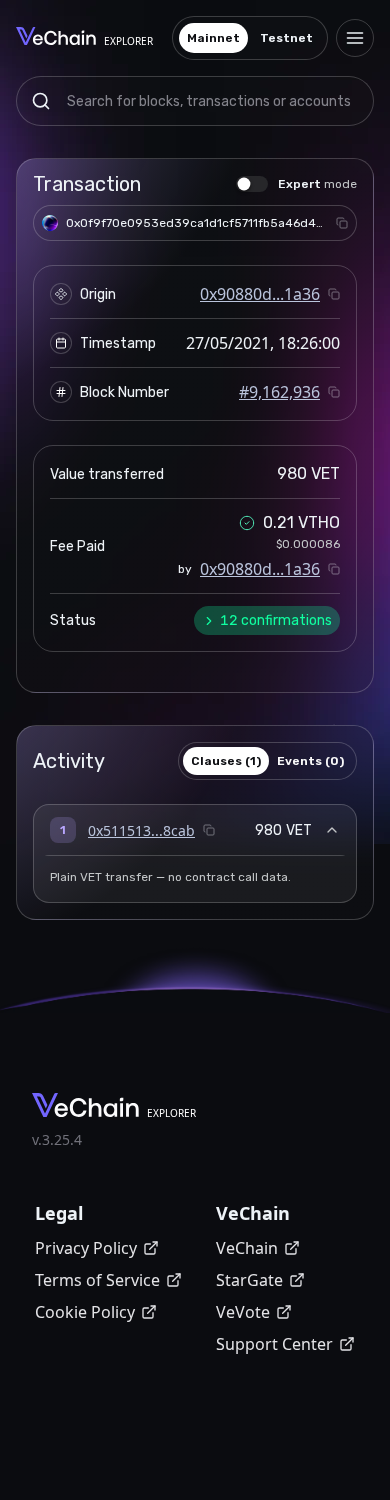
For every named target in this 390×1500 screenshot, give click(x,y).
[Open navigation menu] (355, 38)
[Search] (41, 101)
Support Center (274, 1344)
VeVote (243, 1312)
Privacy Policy (86, 1248)
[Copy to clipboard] (342, 223)
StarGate (249, 1280)
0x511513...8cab (141, 830)
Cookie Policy (85, 1312)
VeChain (247, 1248)
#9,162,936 (279, 392)
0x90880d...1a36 (260, 294)
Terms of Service (97, 1280)
